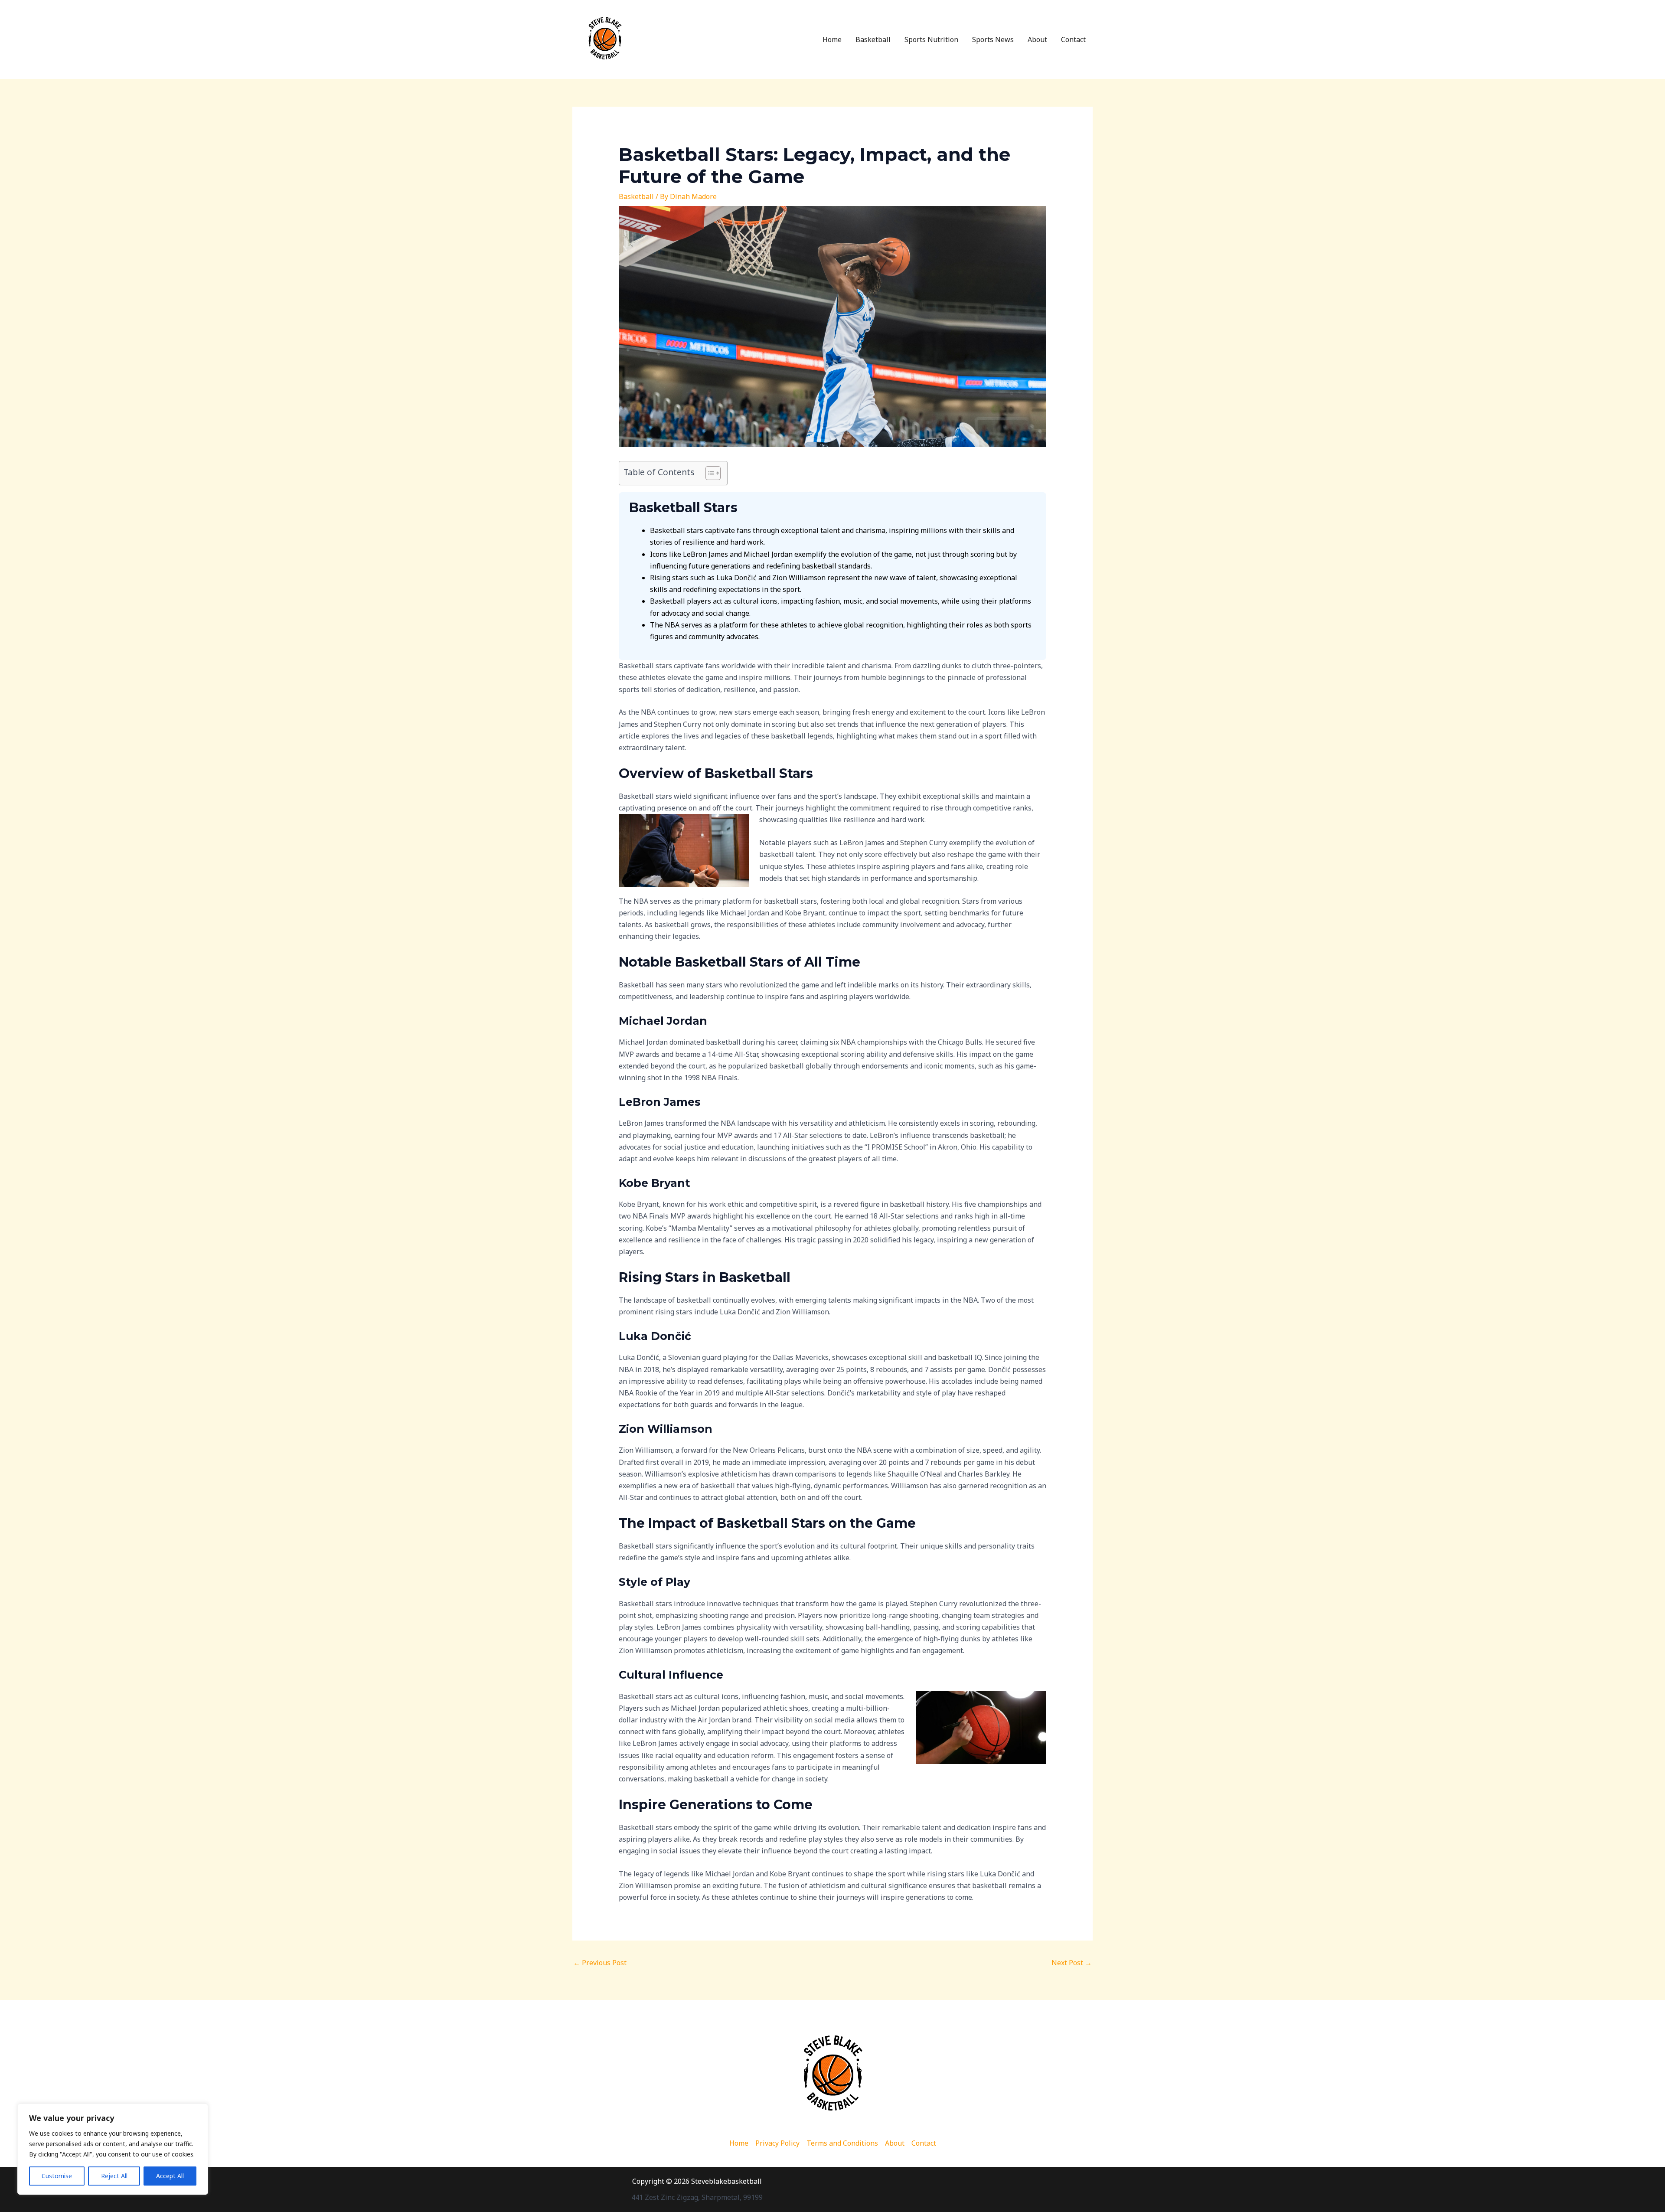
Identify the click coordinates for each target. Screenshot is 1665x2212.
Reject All (114, 2176)
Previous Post (600, 1963)
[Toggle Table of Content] (709, 473)
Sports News (993, 39)
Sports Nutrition (931, 39)
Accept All (170, 2176)
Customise (57, 2176)
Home (832, 39)
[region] (113, 2149)
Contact (1073, 39)
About (1037, 39)
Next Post (1072, 1963)
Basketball (873, 39)
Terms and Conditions (842, 2143)
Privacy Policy (777, 2143)
